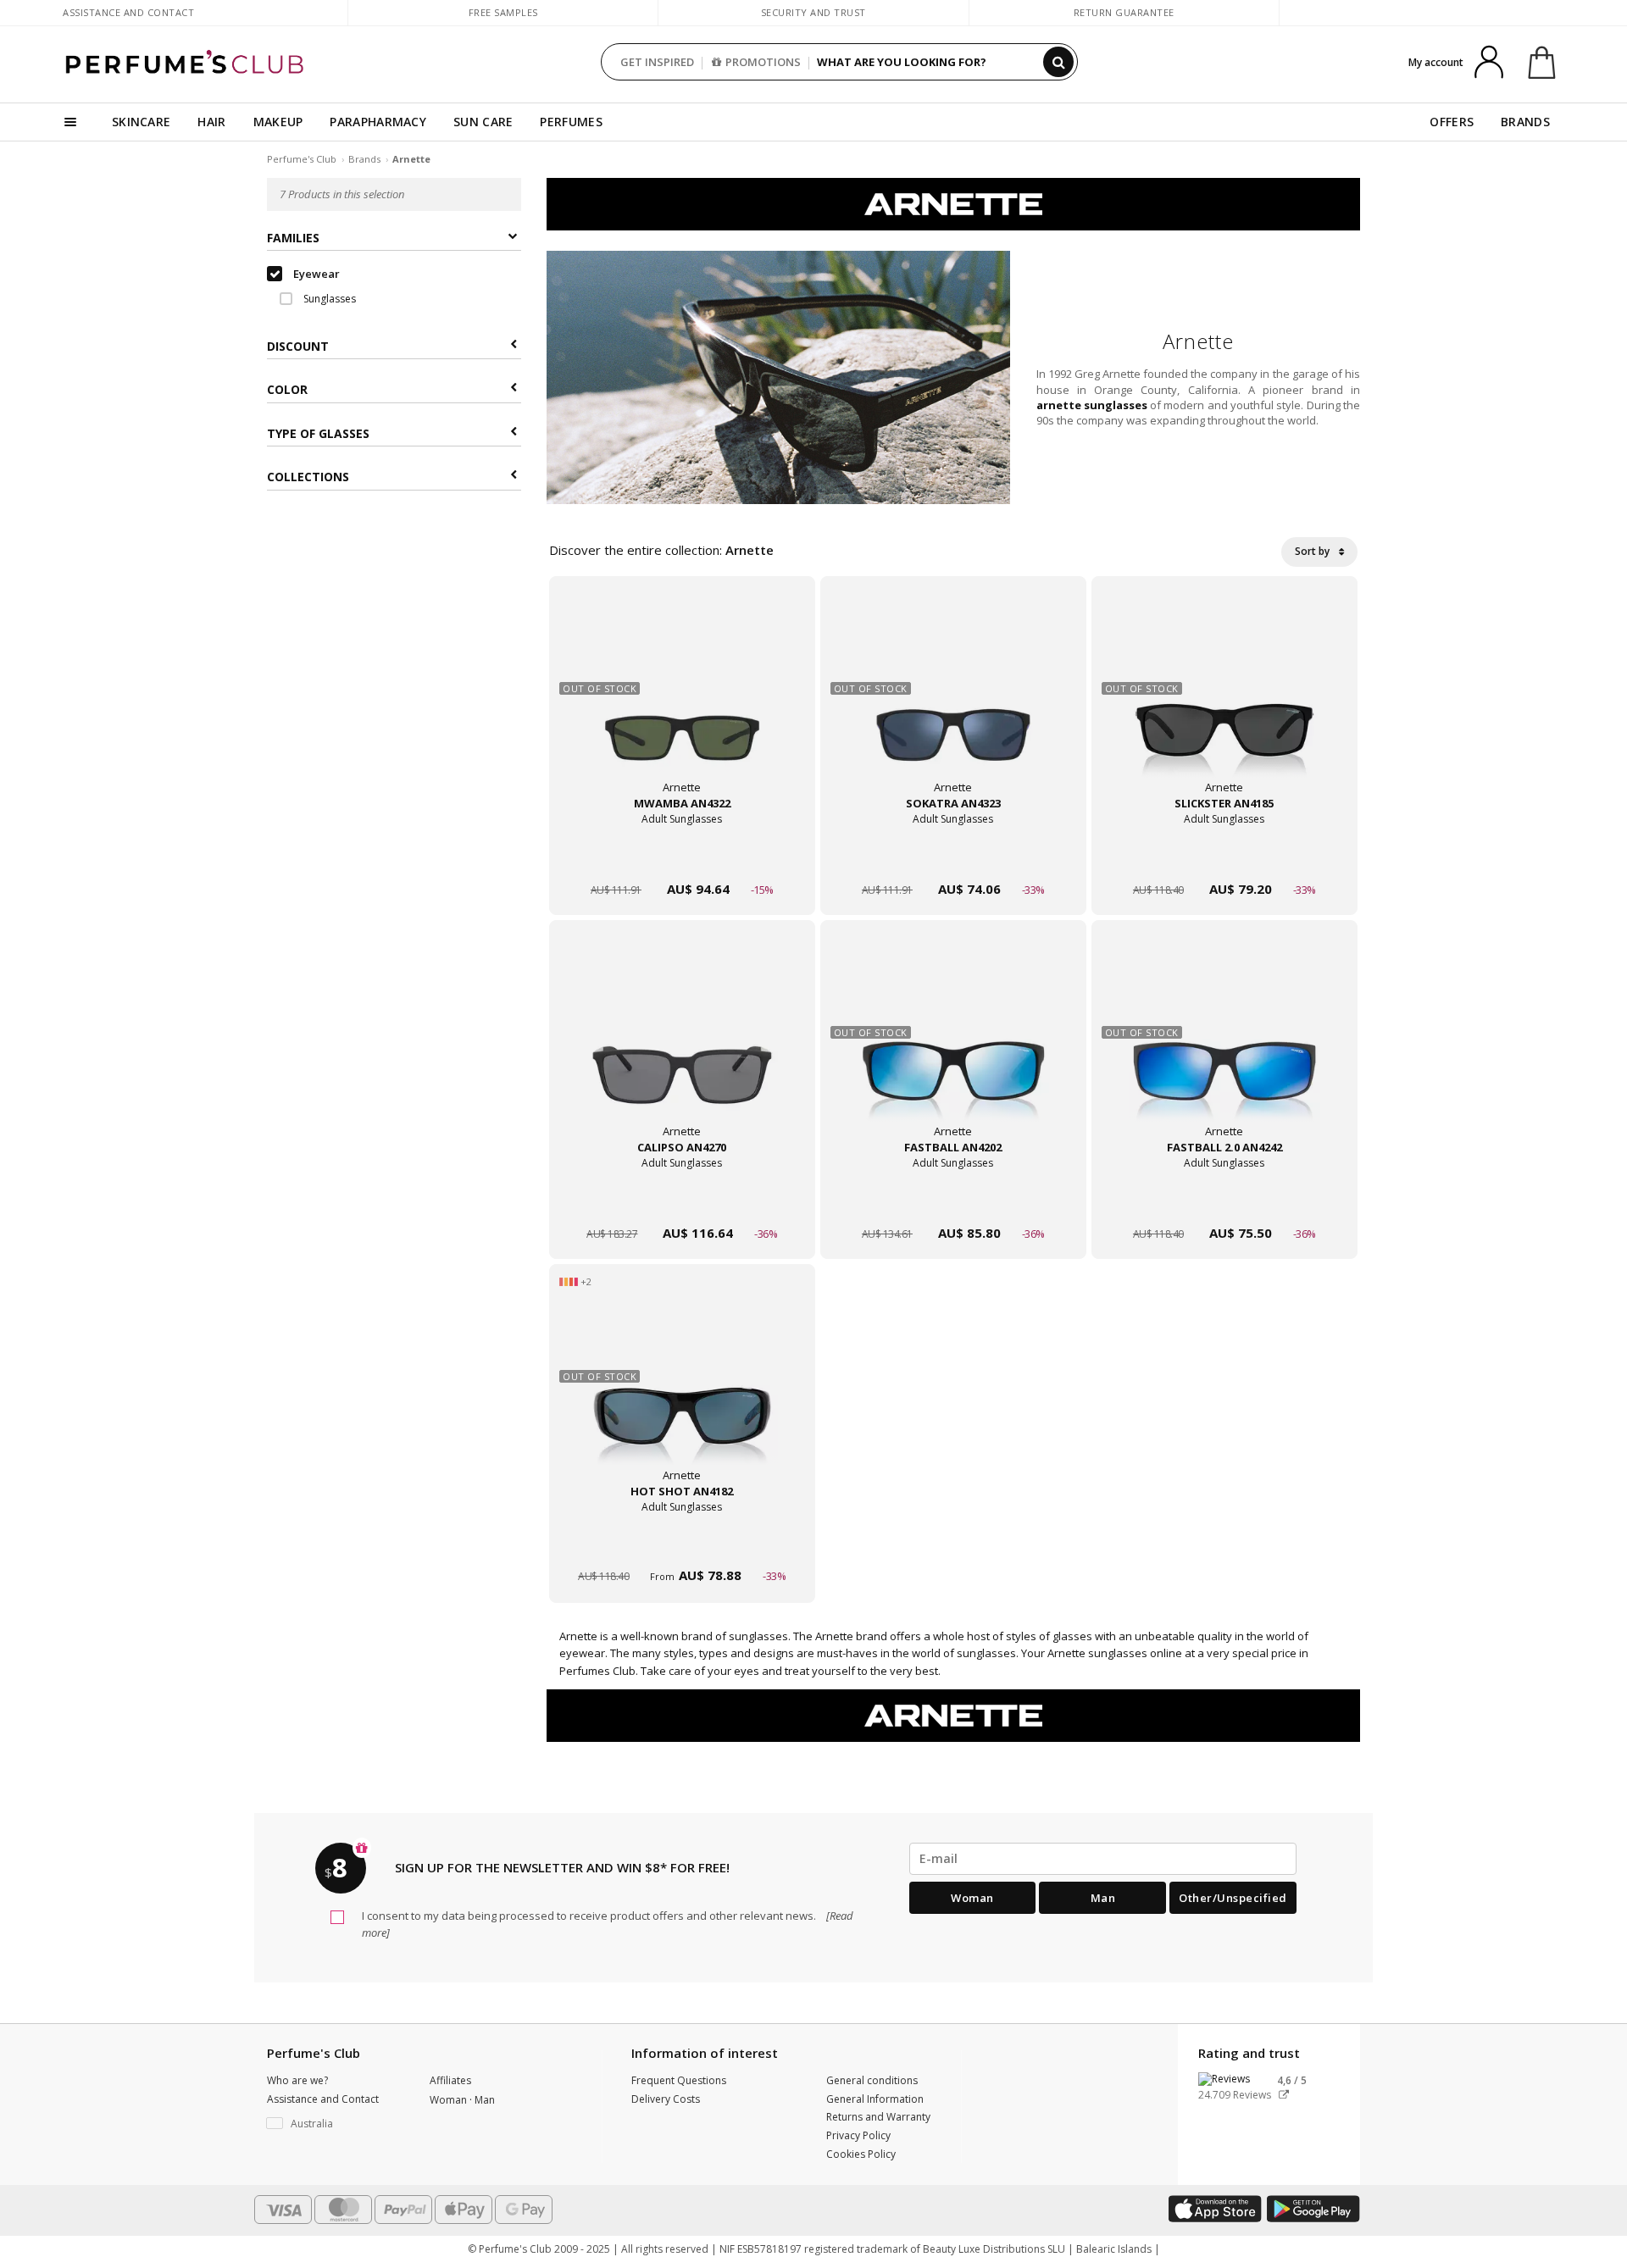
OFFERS (1452, 122)
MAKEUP (278, 122)
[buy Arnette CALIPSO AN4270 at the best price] (682, 1045)
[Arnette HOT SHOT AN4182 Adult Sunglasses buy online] (682, 1545)
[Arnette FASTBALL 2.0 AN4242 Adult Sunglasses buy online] (1224, 1201)
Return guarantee (1124, 12)
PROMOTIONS (763, 62)
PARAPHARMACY (378, 122)
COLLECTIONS (308, 477)
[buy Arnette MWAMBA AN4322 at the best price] (682, 701)
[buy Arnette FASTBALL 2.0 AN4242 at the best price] (1224, 1045)
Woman (972, 1898)
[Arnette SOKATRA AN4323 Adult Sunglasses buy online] (953, 857)
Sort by (1313, 551)
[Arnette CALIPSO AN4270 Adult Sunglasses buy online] (682, 1201)
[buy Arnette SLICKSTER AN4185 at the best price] (1224, 701)
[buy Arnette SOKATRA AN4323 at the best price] (953, 701)
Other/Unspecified (1233, 1898)
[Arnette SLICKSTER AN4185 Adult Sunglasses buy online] (1224, 857)
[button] (336, 2124)
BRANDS (1525, 122)
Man (1103, 1898)
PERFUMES (571, 122)
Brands (364, 159)
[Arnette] (953, 203)
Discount (298, 346)
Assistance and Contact (128, 12)
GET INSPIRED (657, 62)
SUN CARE (483, 122)
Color (287, 389)
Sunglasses (328, 299)
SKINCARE (141, 122)
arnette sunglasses (1092, 405)
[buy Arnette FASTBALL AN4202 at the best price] (953, 1045)
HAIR (211, 122)
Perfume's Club (302, 159)
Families (293, 238)
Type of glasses (318, 433)
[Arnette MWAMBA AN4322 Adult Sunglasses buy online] (682, 857)
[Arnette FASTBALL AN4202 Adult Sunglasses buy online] (953, 1201)
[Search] (1058, 62)
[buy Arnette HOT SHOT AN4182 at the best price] (682, 1389)
